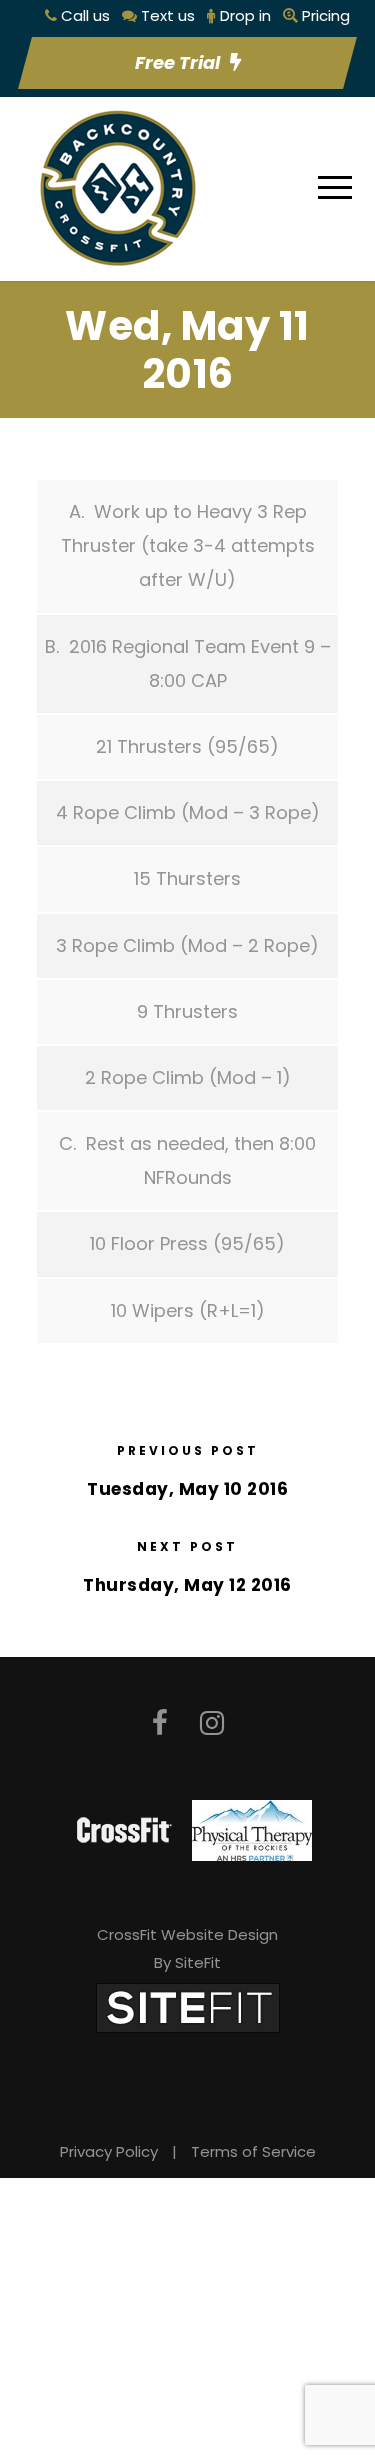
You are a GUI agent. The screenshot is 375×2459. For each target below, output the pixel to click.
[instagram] (212, 1723)
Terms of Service (253, 2151)
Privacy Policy (109, 2151)
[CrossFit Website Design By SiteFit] (188, 2006)
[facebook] (160, 1723)
